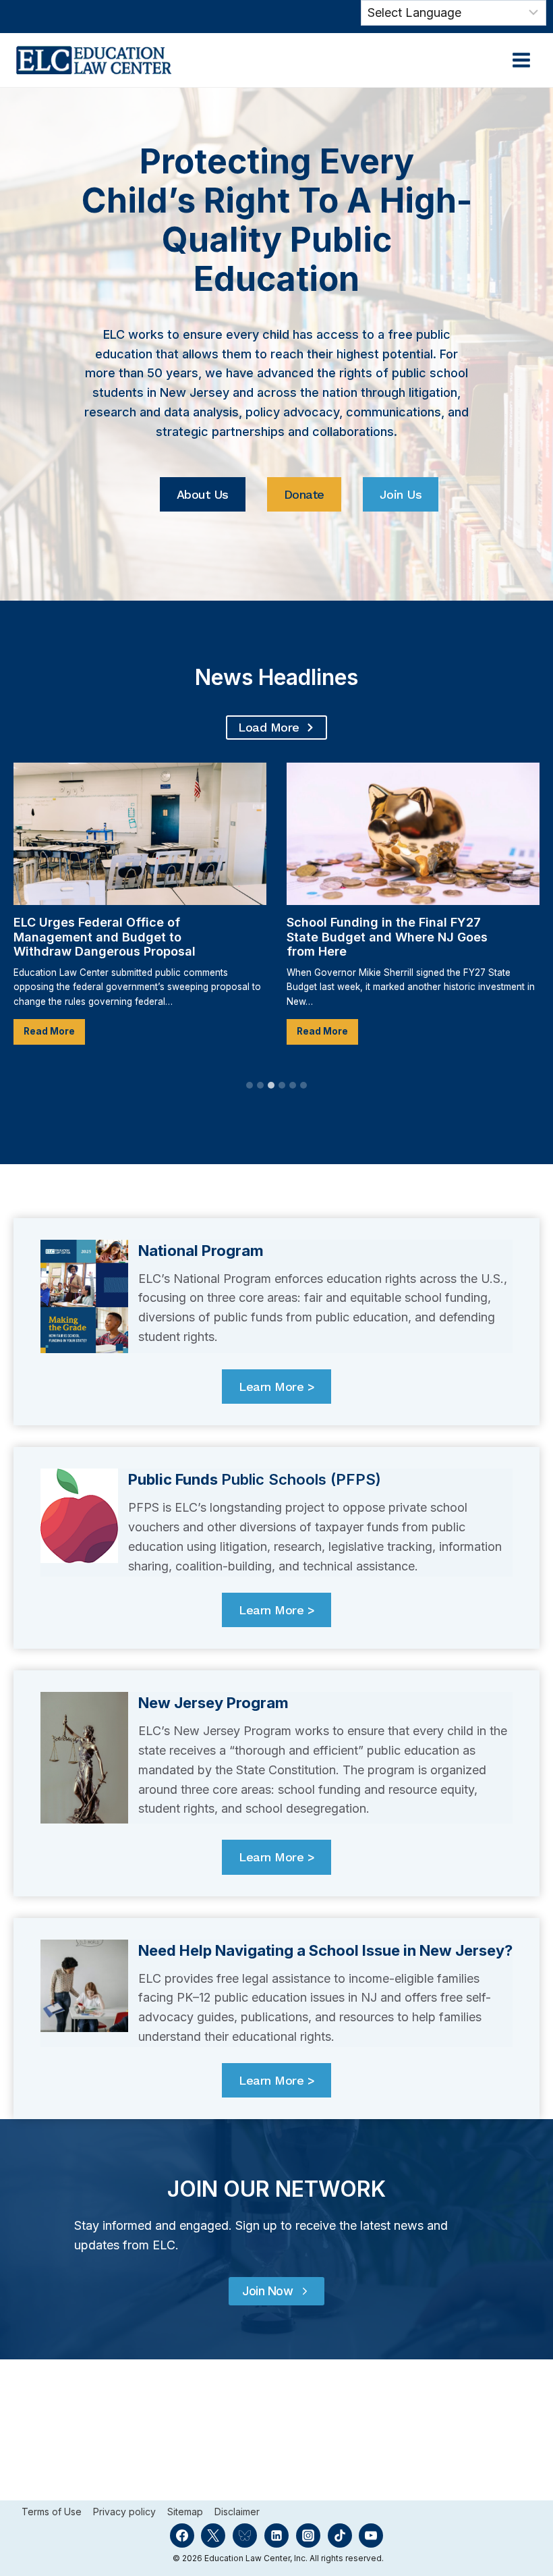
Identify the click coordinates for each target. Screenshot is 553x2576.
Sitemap (185, 2512)
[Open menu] (521, 60)
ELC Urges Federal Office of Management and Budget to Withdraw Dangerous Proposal (106, 937)
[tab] (250, 1085)
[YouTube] (371, 2536)
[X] (213, 2536)
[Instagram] (308, 2536)
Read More (54, 1035)
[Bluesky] (245, 2536)
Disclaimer (237, 2512)
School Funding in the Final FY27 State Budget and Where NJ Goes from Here (387, 937)
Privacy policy (124, 2512)
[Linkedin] (276, 2536)
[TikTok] (340, 2536)
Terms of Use (52, 2512)
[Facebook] (182, 2536)
